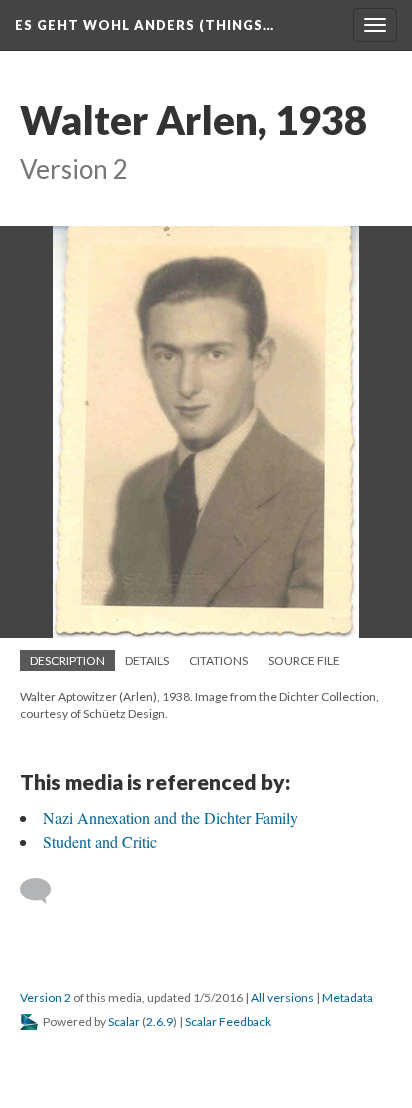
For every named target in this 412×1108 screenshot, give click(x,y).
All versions (282, 997)
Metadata (347, 997)
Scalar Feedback (228, 1021)
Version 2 (45, 997)
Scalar (124, 1021)
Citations (218, 660)
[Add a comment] (44, 891)
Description (67, 660)
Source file (304, 660)
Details (147, 660)
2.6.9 (159, 1021)
